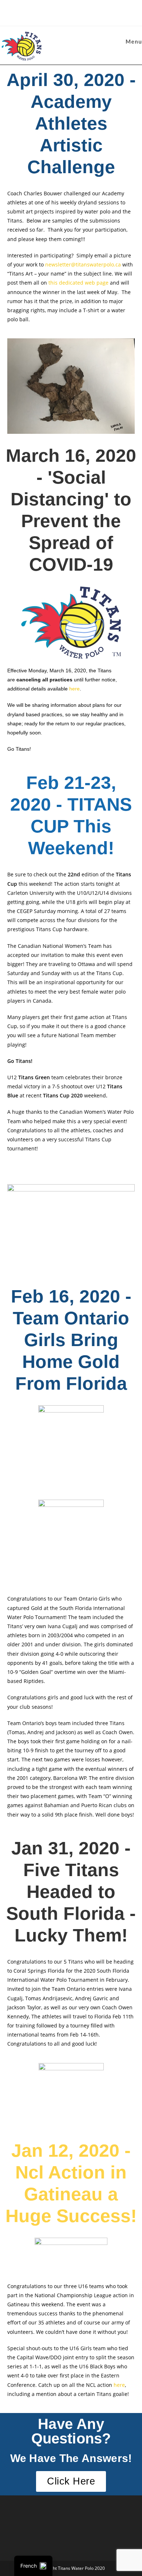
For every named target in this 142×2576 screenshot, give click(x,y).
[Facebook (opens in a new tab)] (66, 12)
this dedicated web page (78, 283)
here (74, 689)
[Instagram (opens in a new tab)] (77, 12)
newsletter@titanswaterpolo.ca (83, 264)
